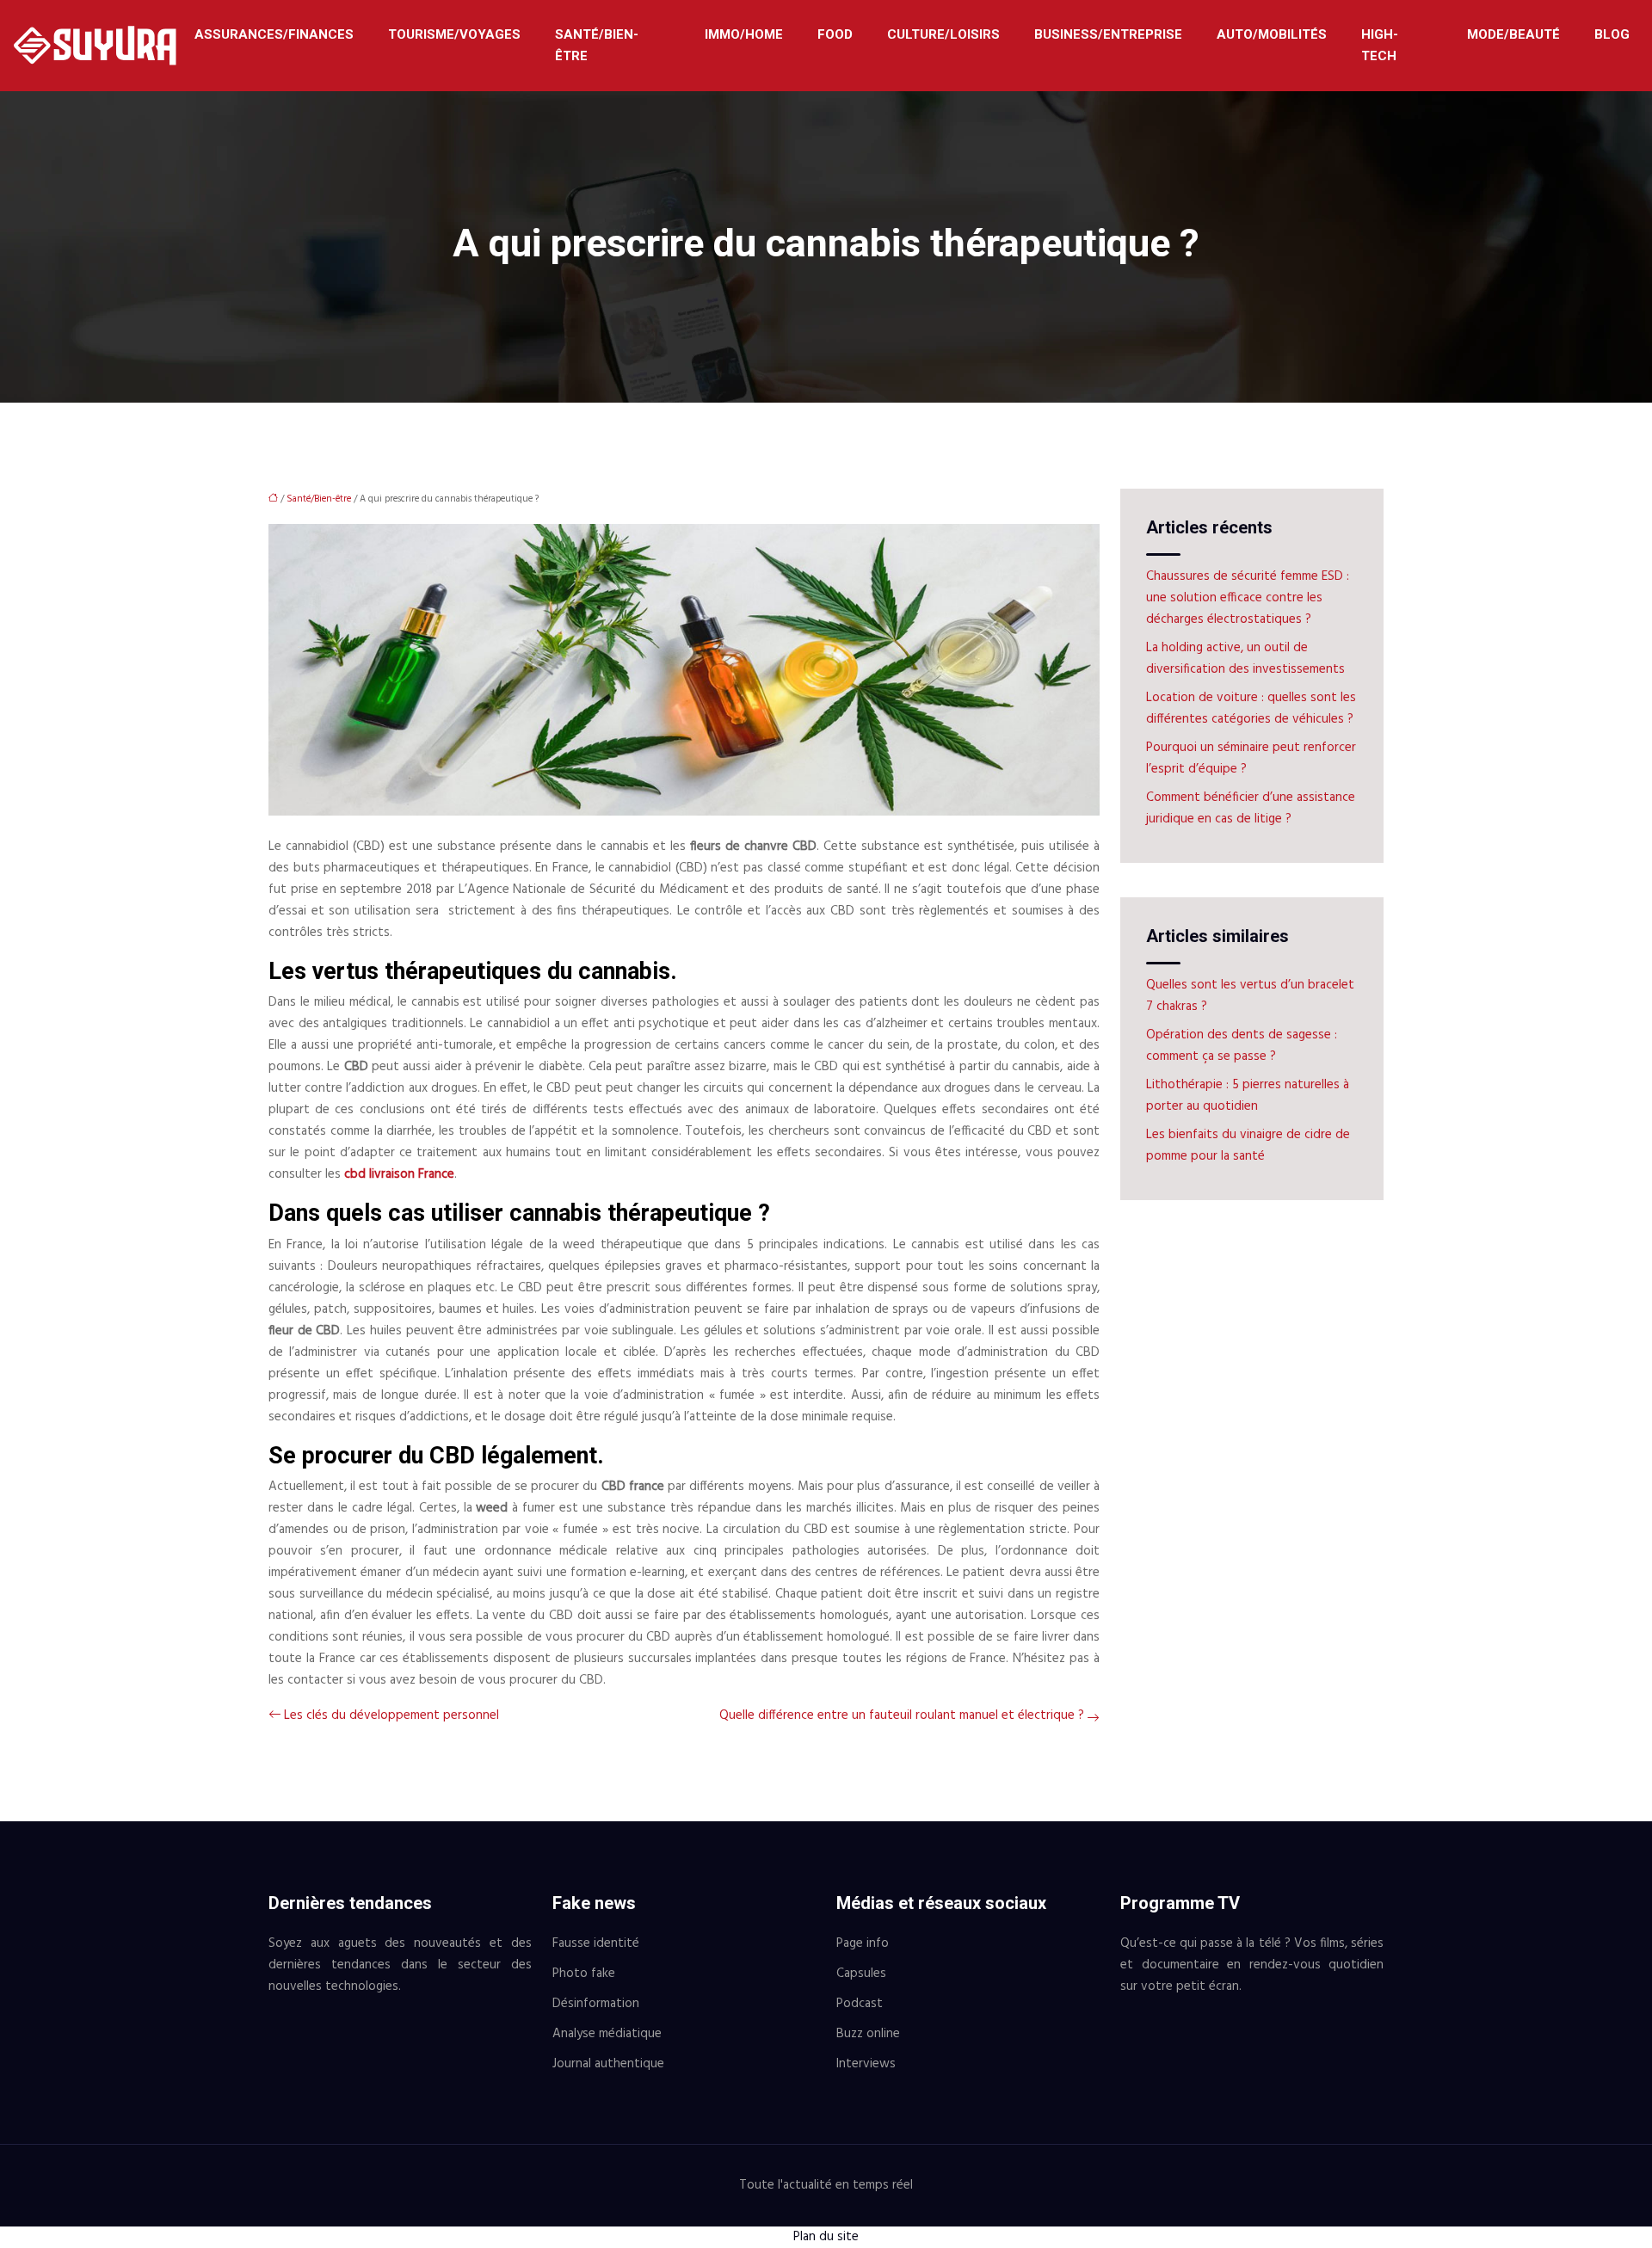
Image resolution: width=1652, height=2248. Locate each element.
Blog (1612, 34)
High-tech (1380, 45)
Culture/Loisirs (943, 34)
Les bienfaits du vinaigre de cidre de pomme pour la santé (1248, 1146)
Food (835, 34)
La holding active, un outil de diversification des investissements (1245, 659)
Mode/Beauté (1513, 34)
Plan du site (826, 2237)
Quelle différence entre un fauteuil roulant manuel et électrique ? (902, 1715)
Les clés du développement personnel (391, 1715)
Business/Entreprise (1108, 34)
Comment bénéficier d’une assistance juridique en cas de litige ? (1251, 808)
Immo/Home (744, 34)
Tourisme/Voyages (454, 34)
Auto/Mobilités (1272, 34)
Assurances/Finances (274, 34)
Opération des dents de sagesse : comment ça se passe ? (1242, 1046)
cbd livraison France (399, 1174)
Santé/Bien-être (597, 45)
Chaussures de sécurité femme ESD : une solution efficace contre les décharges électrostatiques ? (1248, 598)
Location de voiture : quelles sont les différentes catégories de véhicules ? (1251, 708)
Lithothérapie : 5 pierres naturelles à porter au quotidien (1248, 1096)
